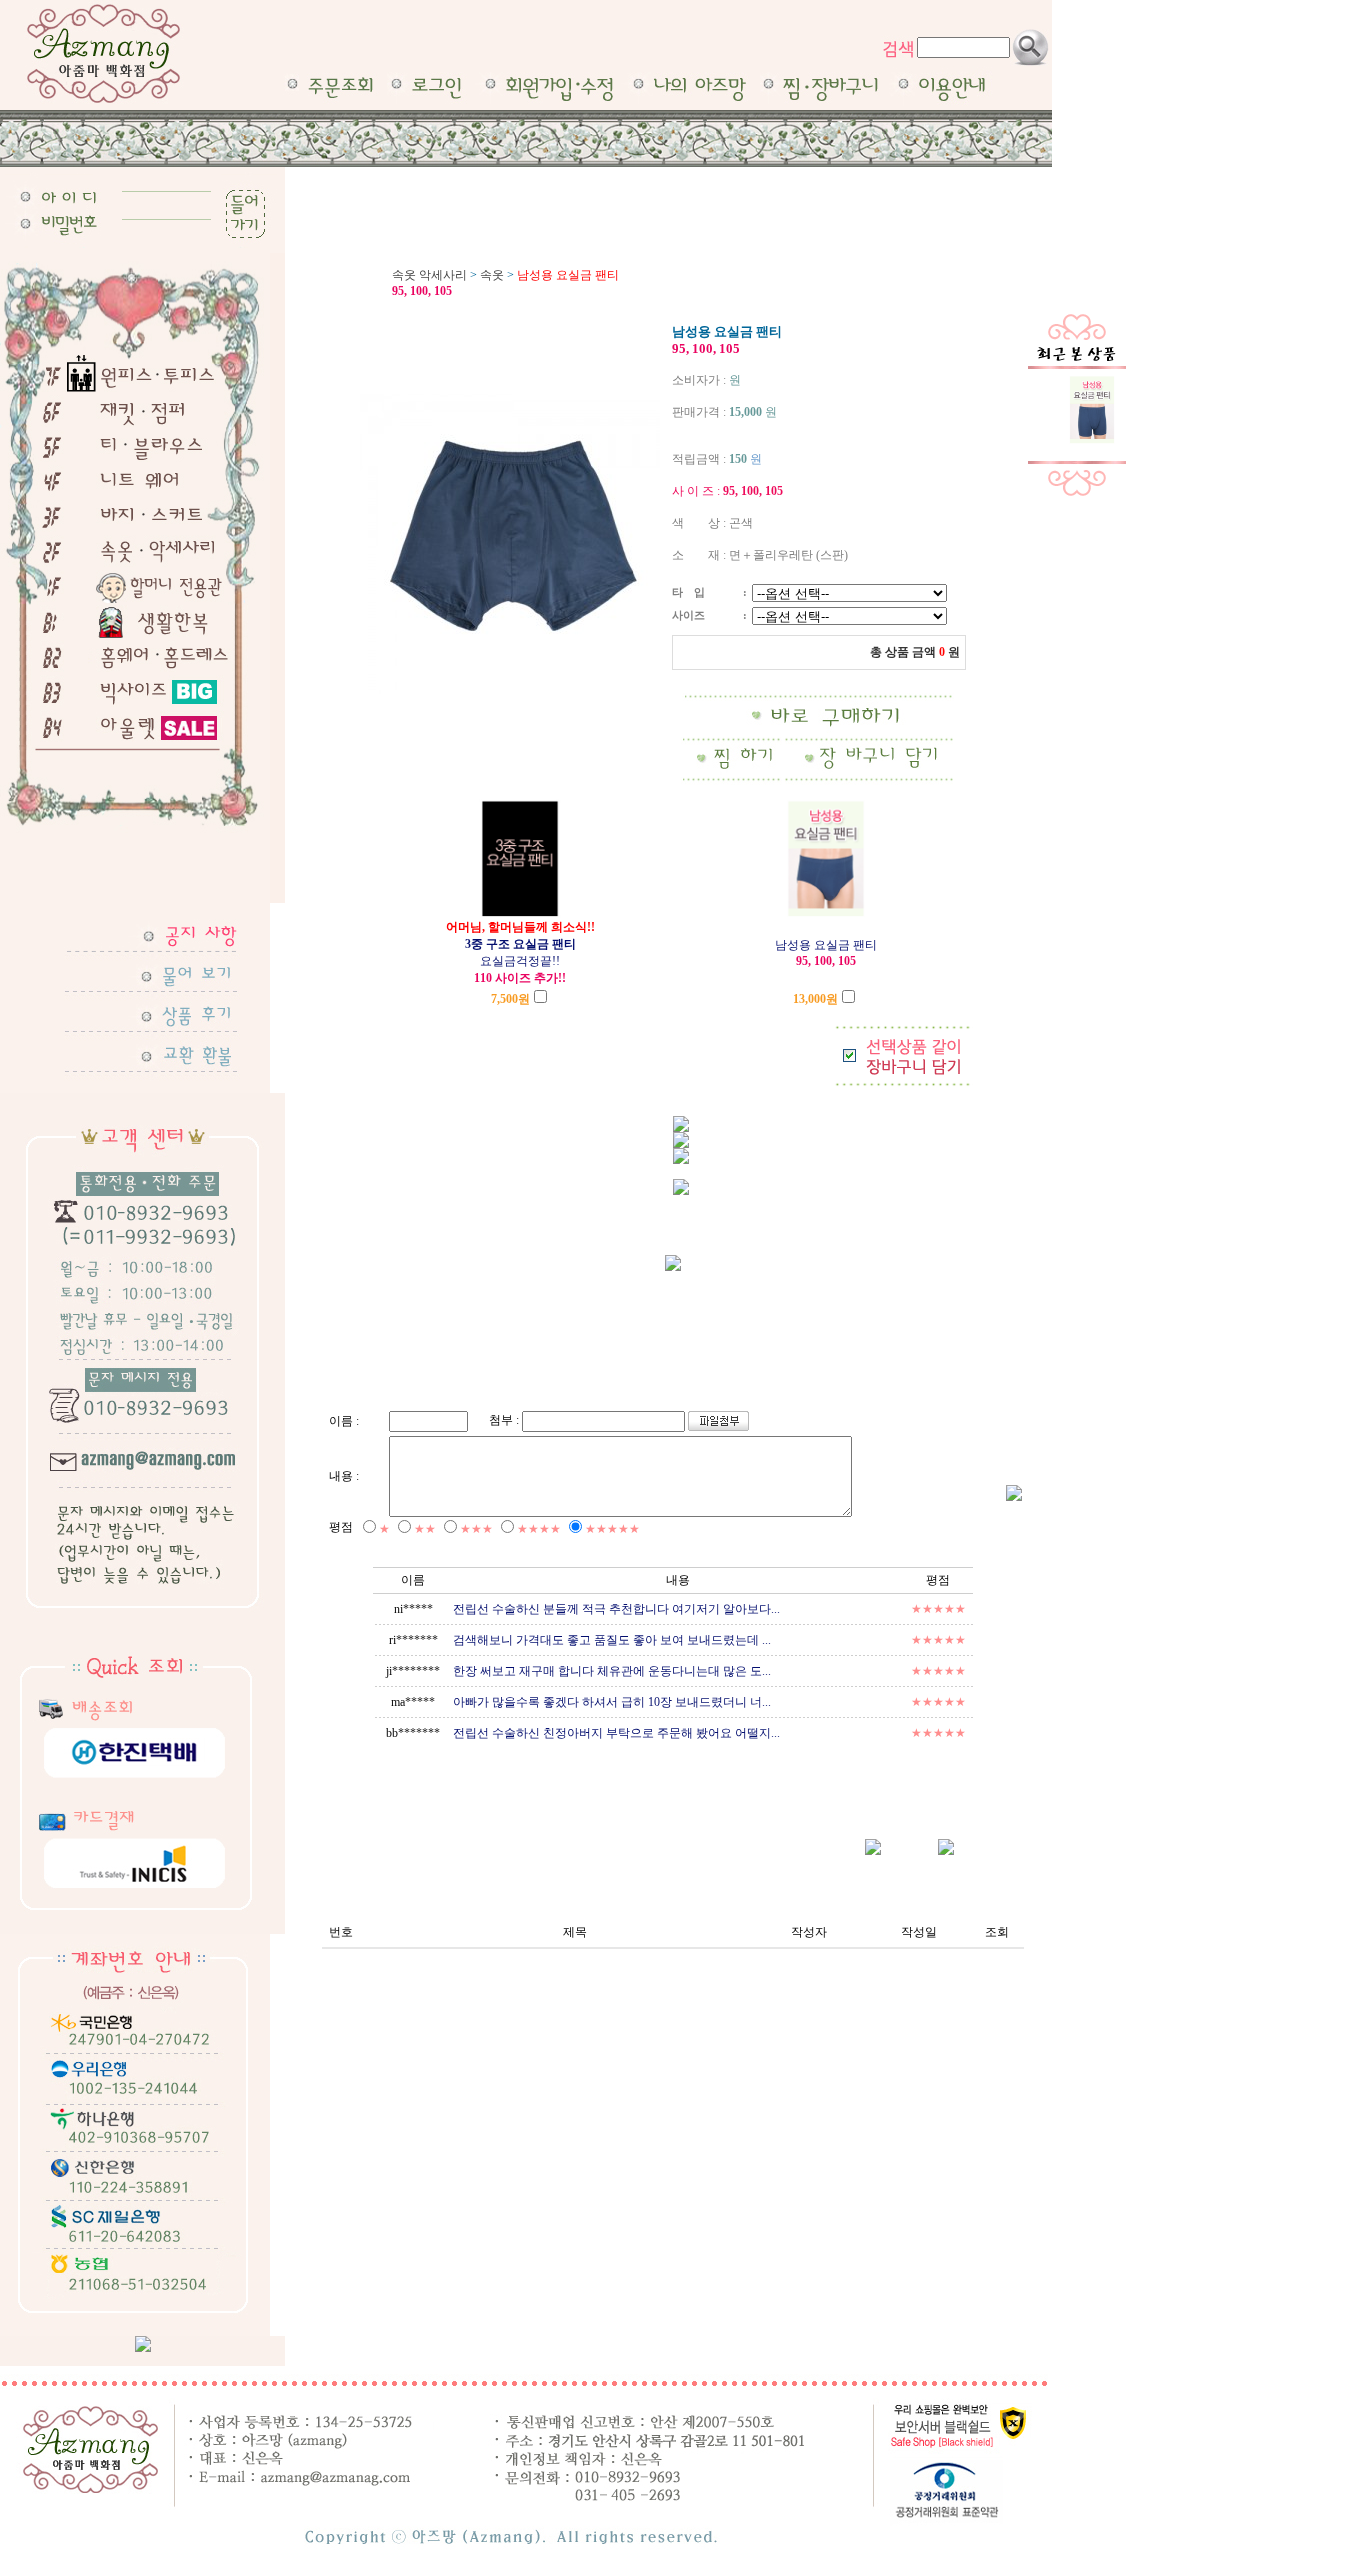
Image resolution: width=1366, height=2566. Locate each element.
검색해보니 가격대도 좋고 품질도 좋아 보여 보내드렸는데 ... (612, 1640)
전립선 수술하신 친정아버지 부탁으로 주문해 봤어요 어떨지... (616, 1733)
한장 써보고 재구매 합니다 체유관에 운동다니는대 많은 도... (612, 1671)
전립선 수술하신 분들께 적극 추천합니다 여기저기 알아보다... (616, 1609)
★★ (425, 1529)
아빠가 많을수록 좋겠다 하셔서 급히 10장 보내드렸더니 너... (612, 1702)
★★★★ (539, 1529)
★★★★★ (612, 1529)
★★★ (476, 1529)
